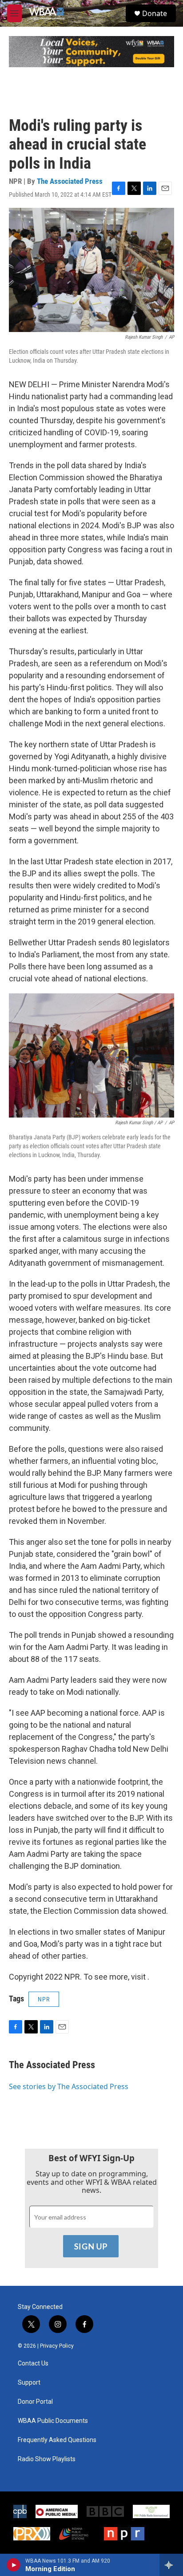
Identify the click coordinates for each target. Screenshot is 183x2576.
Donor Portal (35, 2402)
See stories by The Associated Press (69, 2086)
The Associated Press (70, 181)
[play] (14, 2565)
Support (29, 2383)
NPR (44, 1999)
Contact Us (33, 2363)
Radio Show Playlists (47, 2459)
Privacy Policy (57, 2346)
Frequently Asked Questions (57, 2440)
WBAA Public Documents (53, 2421)
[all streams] (171, 2565)
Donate (155, 13)
